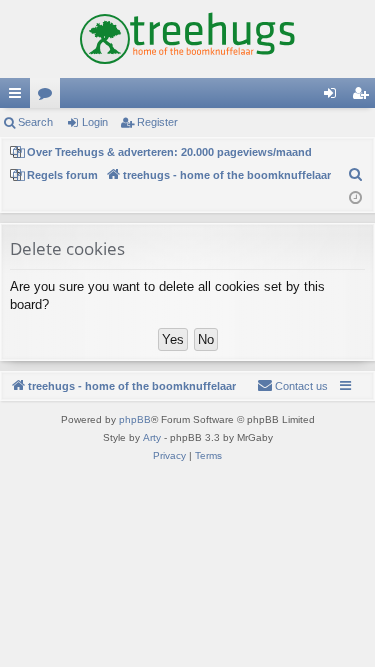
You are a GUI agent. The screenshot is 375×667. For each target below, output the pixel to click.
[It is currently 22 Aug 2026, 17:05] (355, 198)
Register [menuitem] (364, 97)
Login (95, 122)
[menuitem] (356, 175)
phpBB (135, 419)
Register (157, 122)
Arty (152, 437)
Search (35, 122)
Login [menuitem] (334, 97)
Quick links (19, 97)
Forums (49, 97)
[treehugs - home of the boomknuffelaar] (187, 39)
